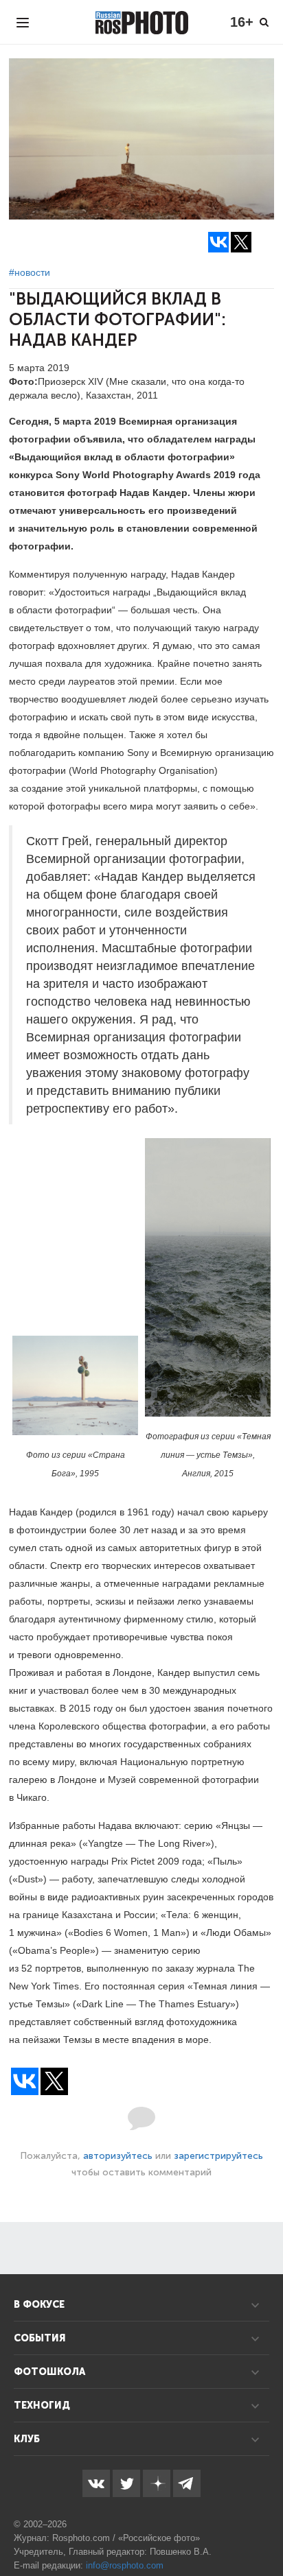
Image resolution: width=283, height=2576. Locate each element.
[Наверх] (265, 2531)
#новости (30, 272)
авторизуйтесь (118, 2156)
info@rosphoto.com (125, 2565)
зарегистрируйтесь (218, 2156)
